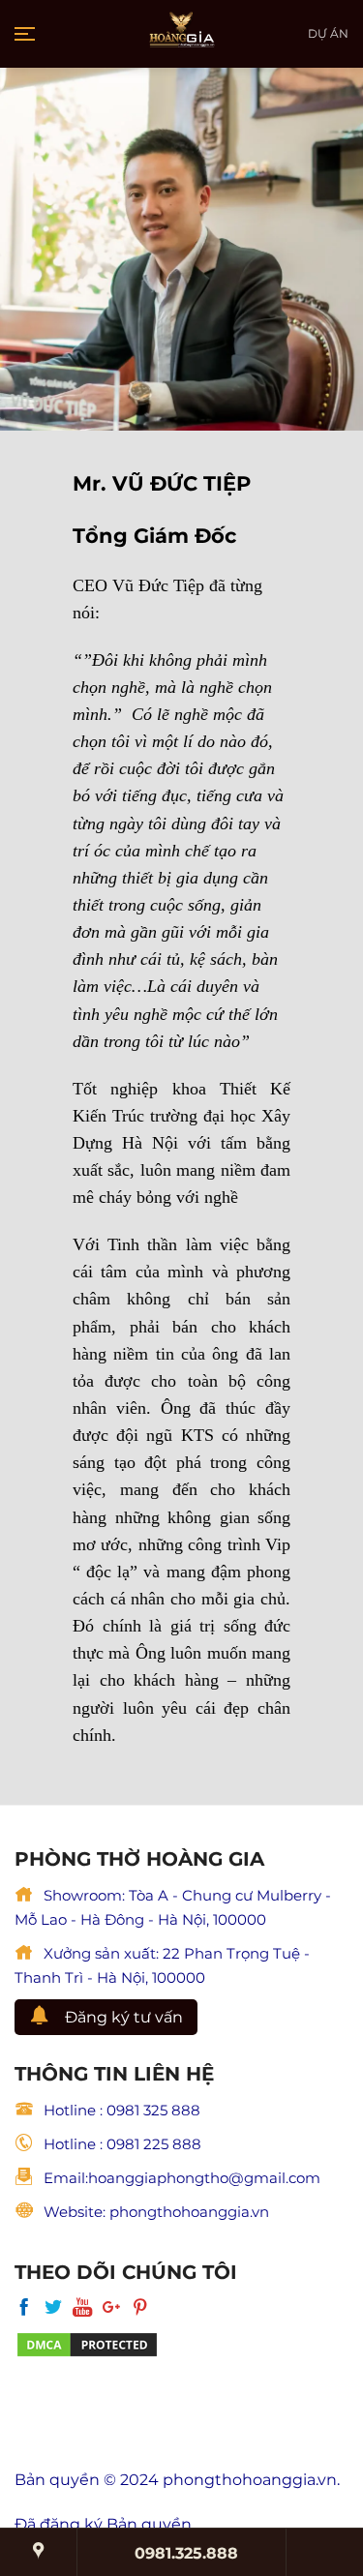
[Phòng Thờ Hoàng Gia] (182, 34)
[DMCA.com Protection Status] (87, 2343)
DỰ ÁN (328, 33)
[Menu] (26, 34)
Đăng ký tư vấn (124, 2017)
